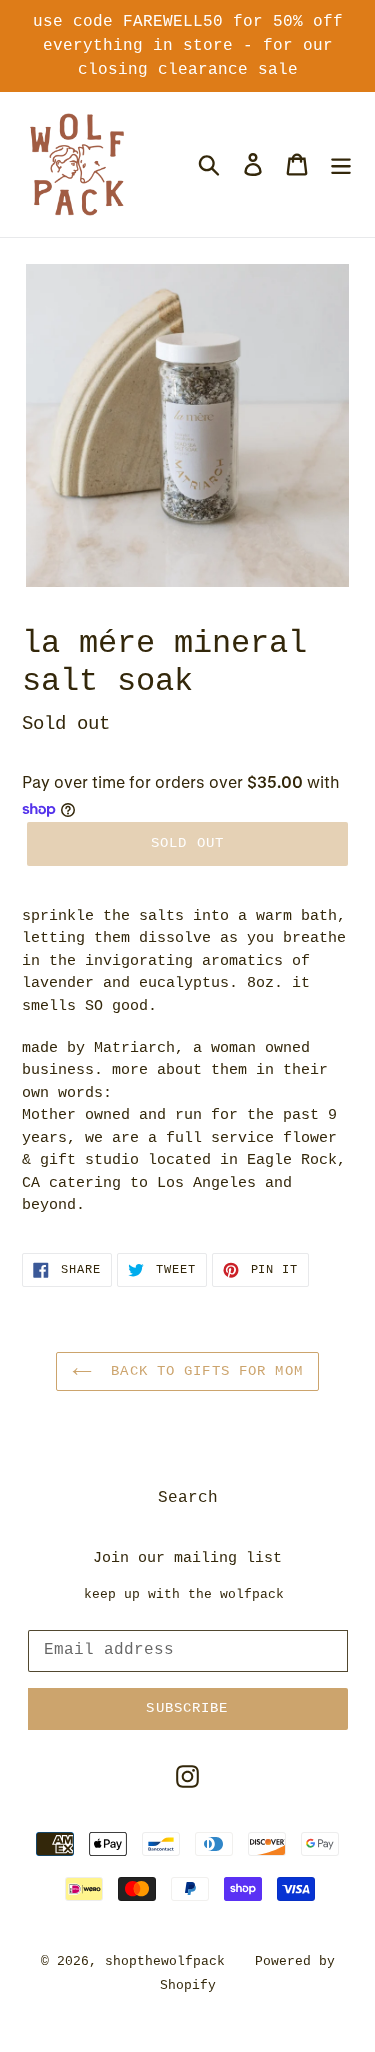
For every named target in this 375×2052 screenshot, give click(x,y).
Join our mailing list (187, 1558)
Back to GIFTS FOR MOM (202, 1371)
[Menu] (341, 164)
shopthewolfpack (165, 1961)
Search (188, 1498)
